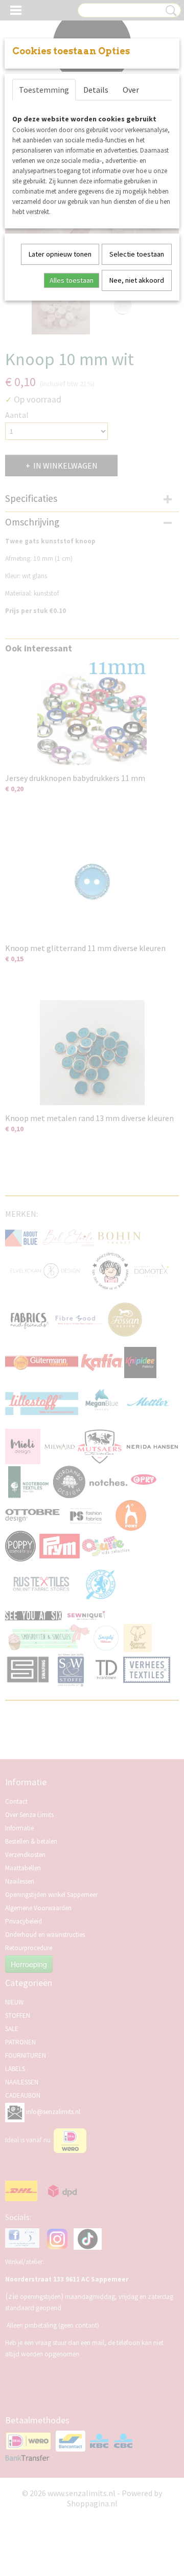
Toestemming (44, 90)
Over (131, 90)
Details (96, 90)
